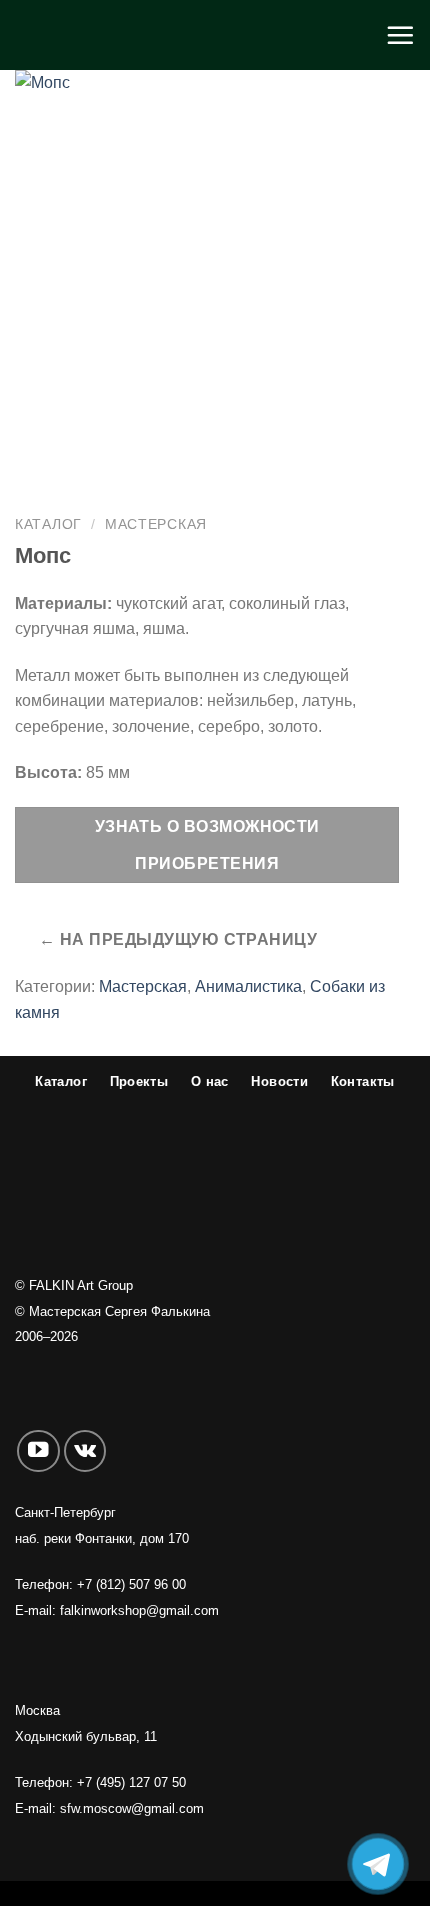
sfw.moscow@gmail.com (132, 1808)
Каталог (48, 524)
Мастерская (156, 524)
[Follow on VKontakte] (85, 1451)
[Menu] (400, 35)
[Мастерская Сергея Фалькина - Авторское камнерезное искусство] (215, 35)
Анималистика (248, 986)
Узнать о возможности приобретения (207, 845)
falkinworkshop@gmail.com (139, 1610)
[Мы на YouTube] (38, 1451)
